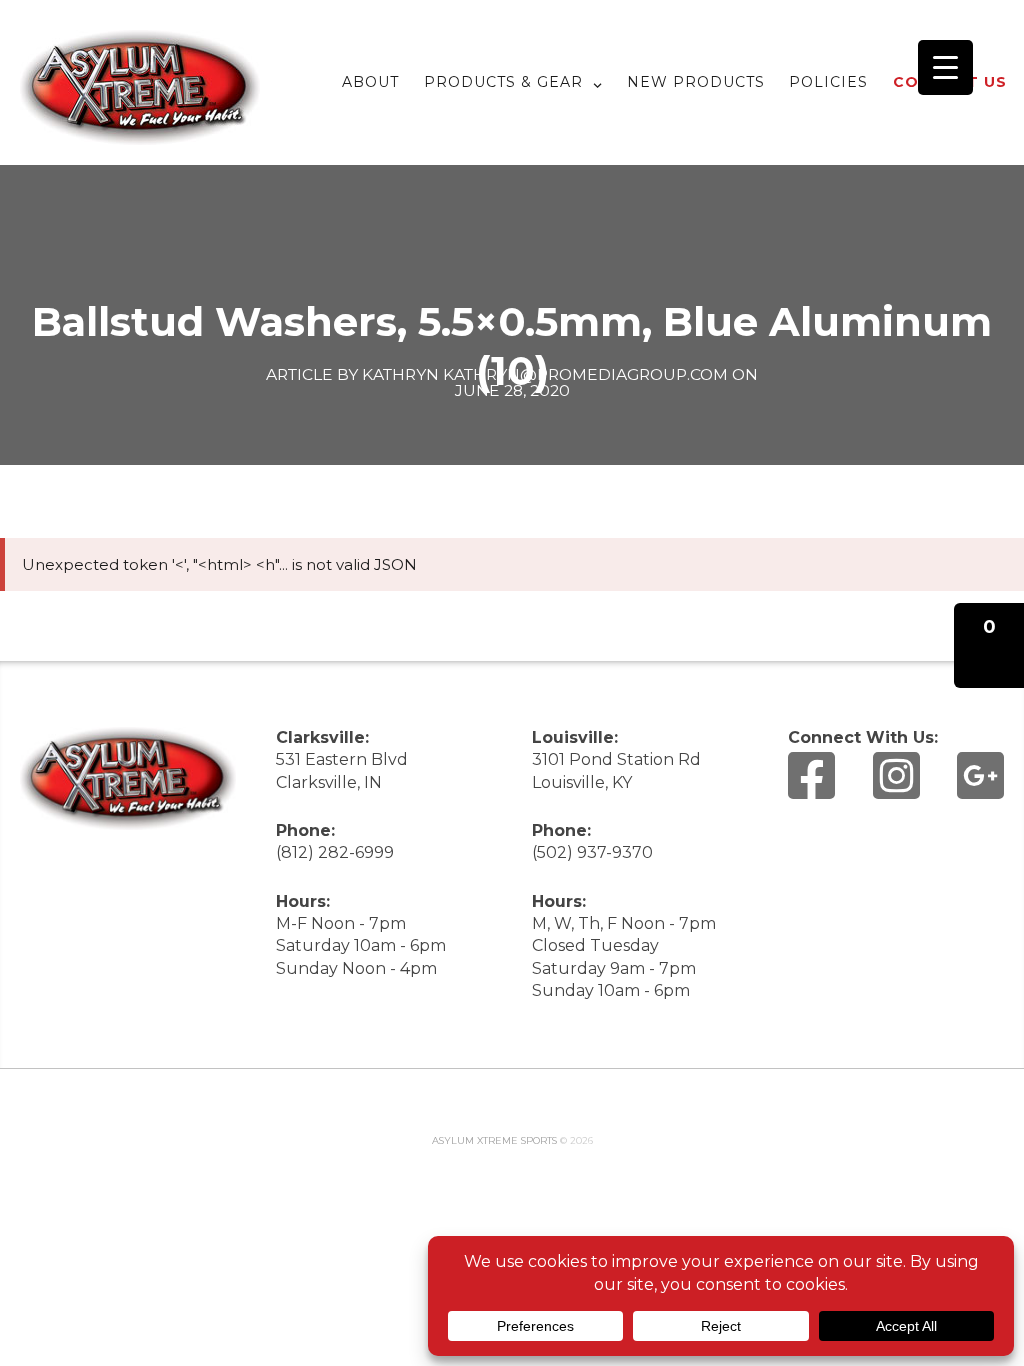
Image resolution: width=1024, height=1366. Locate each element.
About (370, 82)
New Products (696, 82)
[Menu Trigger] (945, 67)
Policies (828, 82)
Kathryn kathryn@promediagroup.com (545, 374)
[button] (989, 645)
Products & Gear (503, 82)
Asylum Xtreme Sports (494, 1140)
